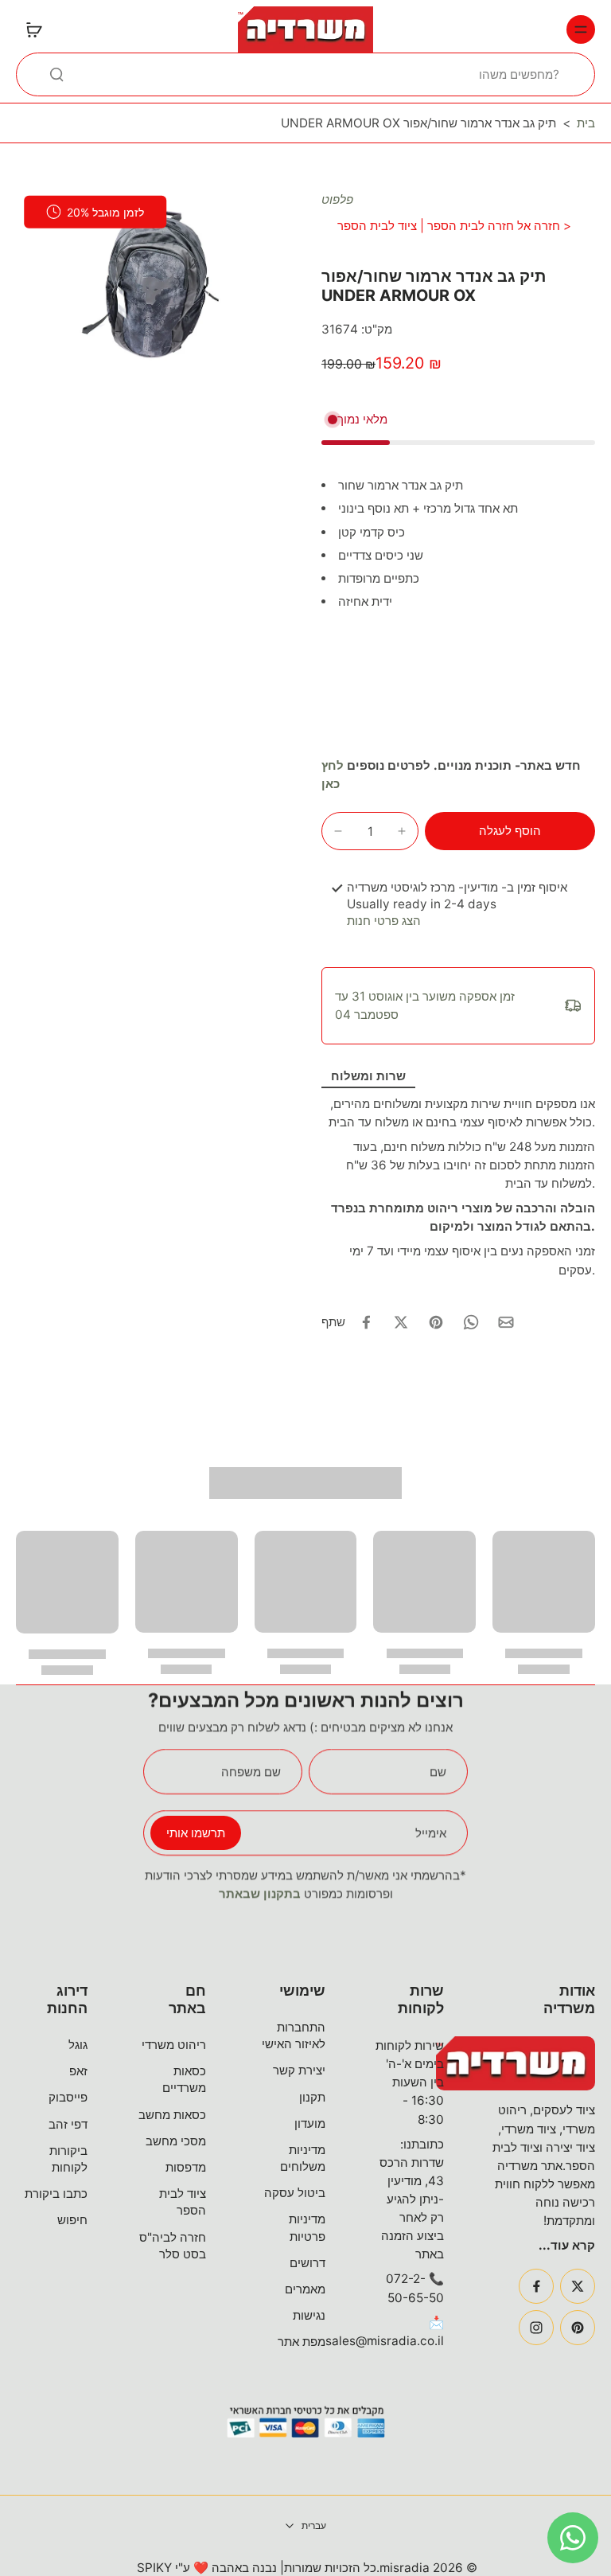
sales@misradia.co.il (385, 2341)
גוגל (78, 2045)
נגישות (309, 2315)
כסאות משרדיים (184, 2079)
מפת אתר (302, 2342)
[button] (510, 831)
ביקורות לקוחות (68, 2159)
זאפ (78, 2071)
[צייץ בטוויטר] (401, 1322)
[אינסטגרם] (536, 2328)
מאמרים (305, 2289)
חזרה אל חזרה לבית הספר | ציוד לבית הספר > (454, 226)
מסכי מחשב (176, 2141)
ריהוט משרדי (174, 2045)
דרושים (307, 2263)
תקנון (312, 2097)
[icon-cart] (33, 29)
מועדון (310, 2123)
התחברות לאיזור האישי (294, 2035)
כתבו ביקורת (56, 2194)
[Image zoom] (153, 283)
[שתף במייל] (506, 1322)
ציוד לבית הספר (183, 2202)
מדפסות (186, 2167)
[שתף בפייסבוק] (366, 1322)
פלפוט (337, 199)
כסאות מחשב (172, 2115)
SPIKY (154, 2568)
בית (586, 123)
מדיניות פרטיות (307, 2227)
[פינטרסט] (578, 2328)
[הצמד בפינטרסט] (436, 1322)
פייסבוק (68, 2097)
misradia (405, 2568)
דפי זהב (68, 2124)
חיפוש (72, 2220)
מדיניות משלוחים (303, 2158)
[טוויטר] (578, 2286)
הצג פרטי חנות (384, 921)
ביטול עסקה (295, 2193)
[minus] (338, 831)
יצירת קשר (299, 2070)
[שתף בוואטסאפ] (471, 1322)
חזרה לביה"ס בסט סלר (173, 2246)
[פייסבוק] (536, 2286)
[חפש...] (56, 74)
